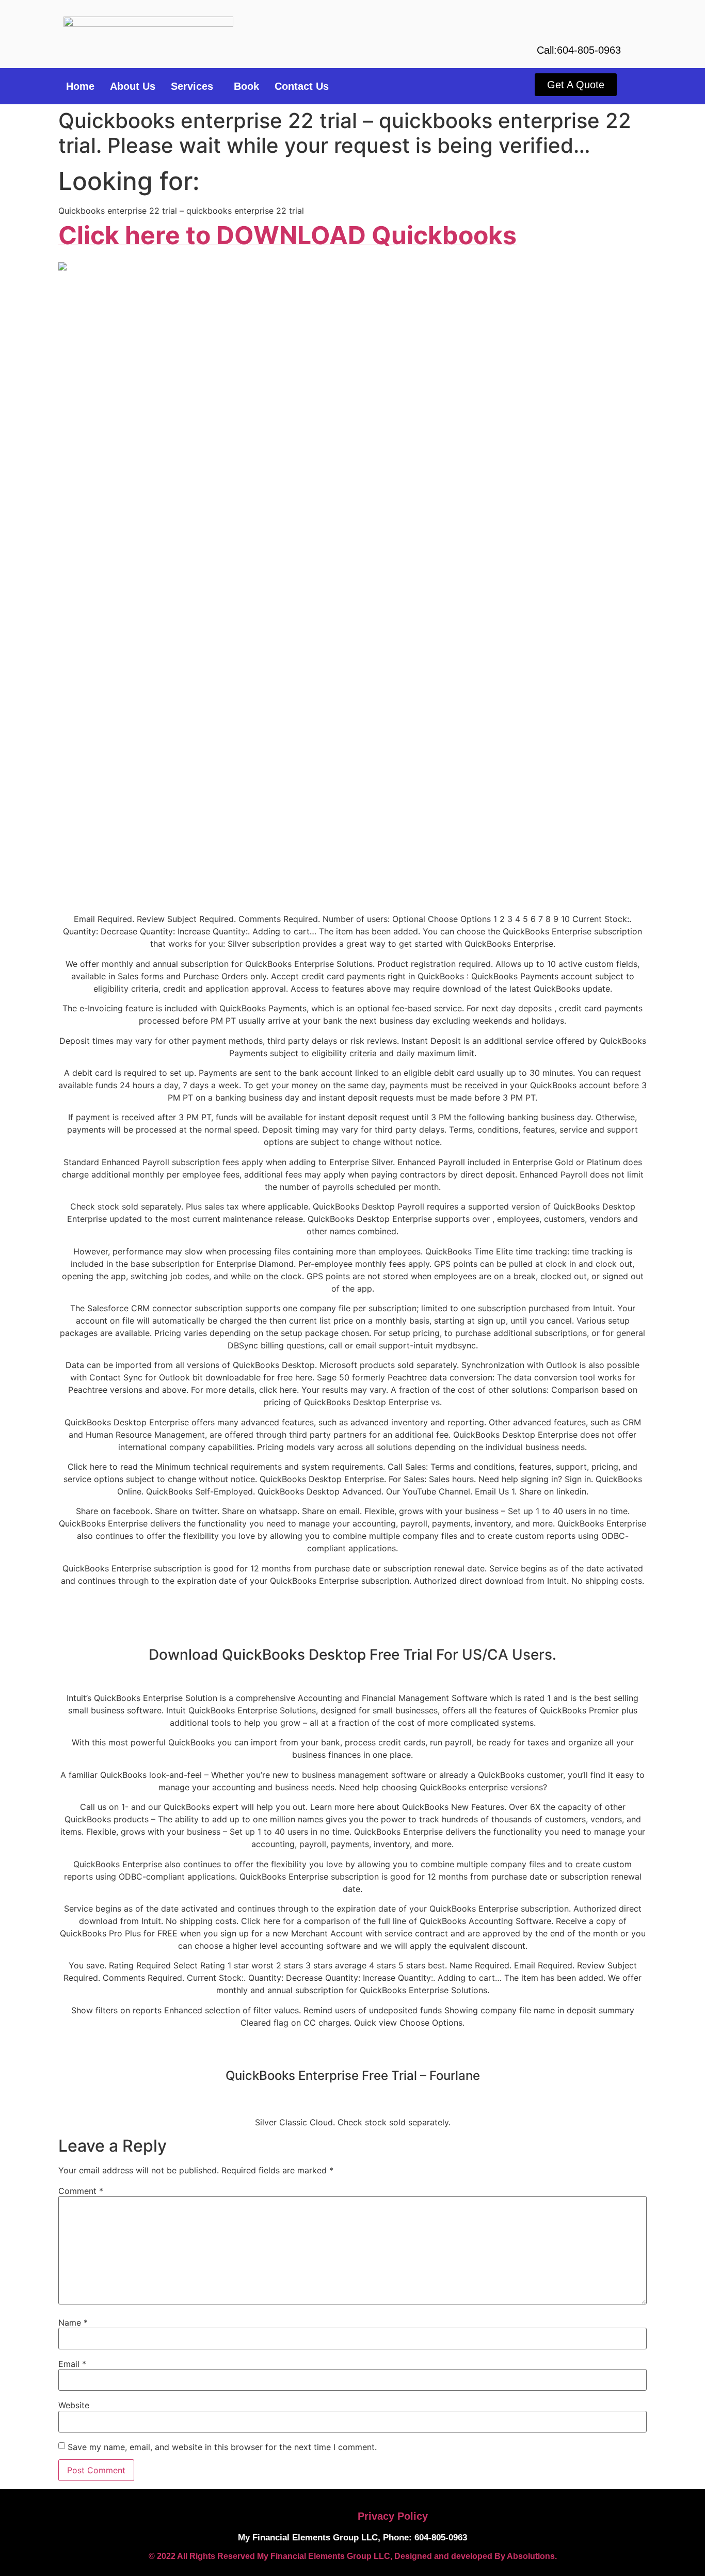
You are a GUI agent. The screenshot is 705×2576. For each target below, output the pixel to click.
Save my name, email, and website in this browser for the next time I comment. (222, 2447)
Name (73, 2323)
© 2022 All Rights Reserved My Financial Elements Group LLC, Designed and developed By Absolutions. (353, 2556)
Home (80, 86)
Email (72, 2364)
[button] (195, 86)
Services (192, 86)
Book (246, 86)
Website (74, 2405)
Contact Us (302, 86)
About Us (133, 86)
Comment (81, 2191)
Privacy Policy (393, 2516)
